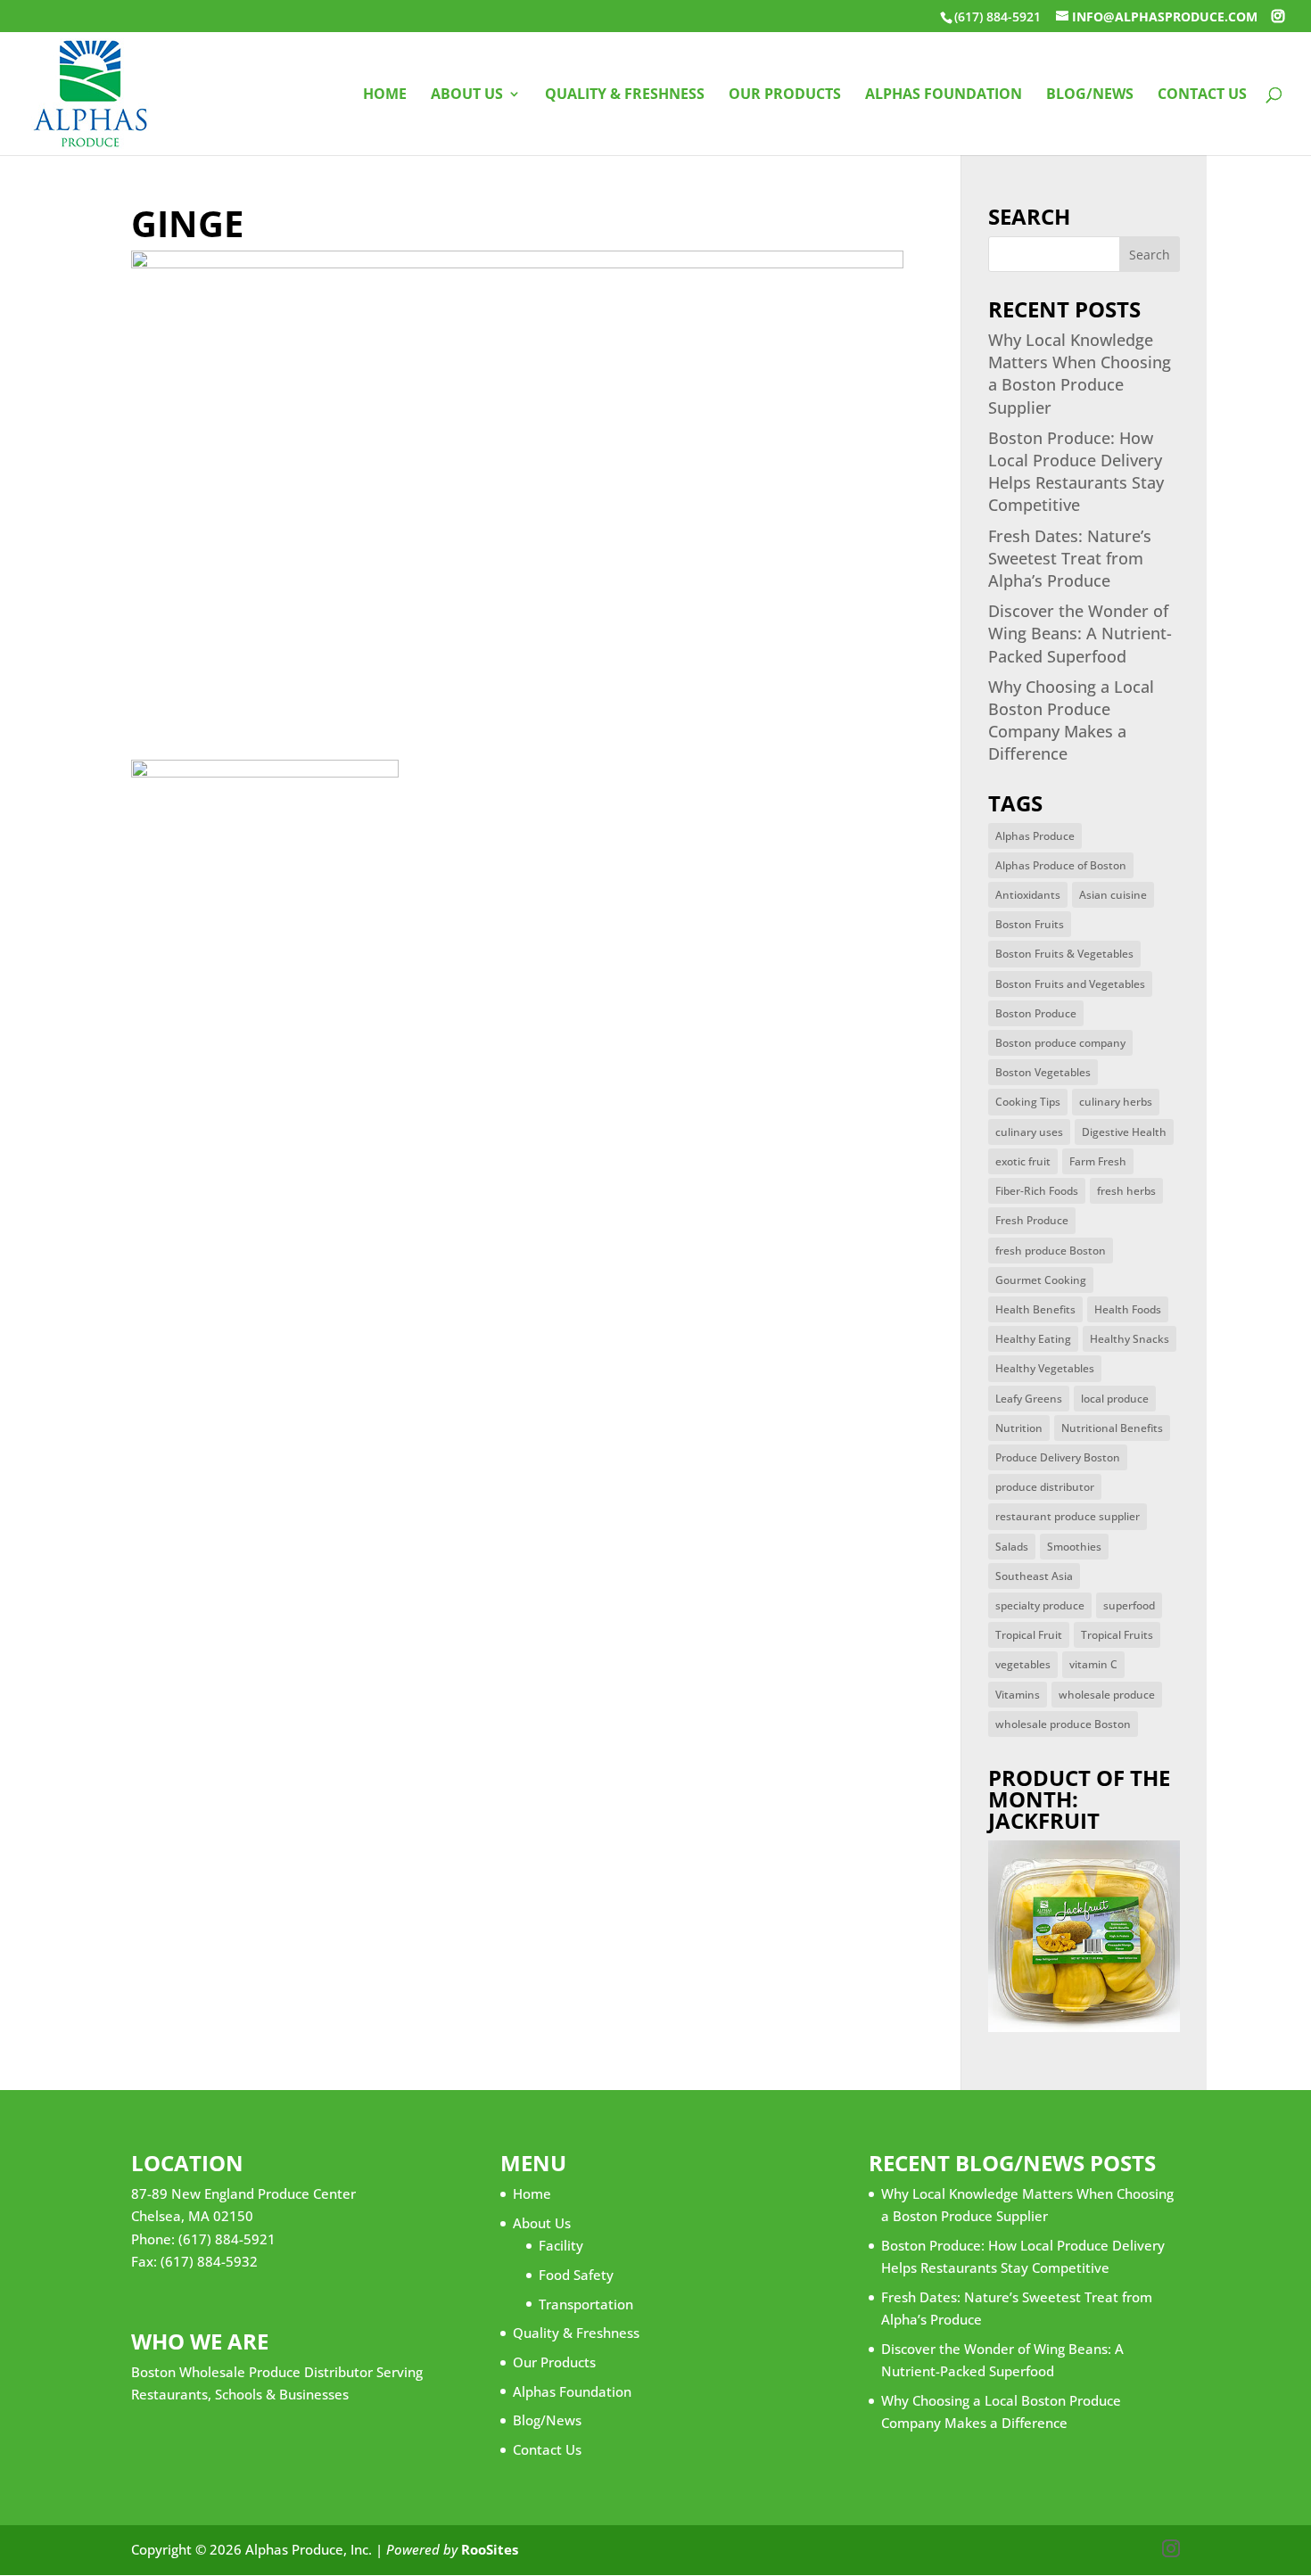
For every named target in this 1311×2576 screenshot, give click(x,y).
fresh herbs (1126, 1191)
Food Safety (576, 2275)
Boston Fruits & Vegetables (1064, 954)
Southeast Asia (1034, 1576)
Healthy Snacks (1130, 1339)
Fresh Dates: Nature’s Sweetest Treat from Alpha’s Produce (1070, 558)
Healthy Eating (1033, 1339)
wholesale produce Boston (1063, 1724)
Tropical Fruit (1029, 1635)
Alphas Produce (1035, 836)
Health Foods (1128, 1309)
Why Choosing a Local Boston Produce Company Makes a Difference (1071, 720)
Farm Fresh (1098, 1161)
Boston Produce (1036, 1013)
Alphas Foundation (944, 95)
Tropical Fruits (1117, 1635)
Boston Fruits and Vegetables (1070, 984)
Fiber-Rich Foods (1037, 1191)
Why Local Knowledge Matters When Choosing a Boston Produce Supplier (1080, 374)
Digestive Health (1124, 1132)
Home (385, 95)
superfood (1129, 1605)
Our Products (785, 95)
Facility (561, 2245)
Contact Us (1202, 95)
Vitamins (1018, 1695)
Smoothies (1074, 1547)
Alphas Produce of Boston (1061, 865)
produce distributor (1045, 1487)
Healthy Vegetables (1045, 1368)
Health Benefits (1035, 1309)
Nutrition (1019, 1428)
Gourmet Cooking (1041, 1280)
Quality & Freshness (625, 95)
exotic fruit (1023, 1161)
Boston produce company (1060, 1043)
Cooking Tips (1028, 1102)
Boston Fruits (1030, 924)
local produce (1115, 1399)
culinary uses (1029, 1132)
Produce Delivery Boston (1058, 1457)
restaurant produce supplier (1068, 1516)
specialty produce (1040, 1605)
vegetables (1023, 1664)
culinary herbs (1116, 1102)
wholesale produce (1107, 1695)
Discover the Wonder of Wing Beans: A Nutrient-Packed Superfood (1080, 633)
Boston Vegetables (1043, 1072)
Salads (1012, 1547)
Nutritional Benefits (1112, 1428)
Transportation (586, 2304)
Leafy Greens (1029, 1399)
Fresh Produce (1032, 1220)
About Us (467, 95)
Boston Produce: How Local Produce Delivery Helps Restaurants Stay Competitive (1076, 472)
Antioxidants (1028, 895)
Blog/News (1090, 95)
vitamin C (1093, 1664)
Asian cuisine (1113, 895)
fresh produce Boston (1051, 1251)
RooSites (490, 2549)
